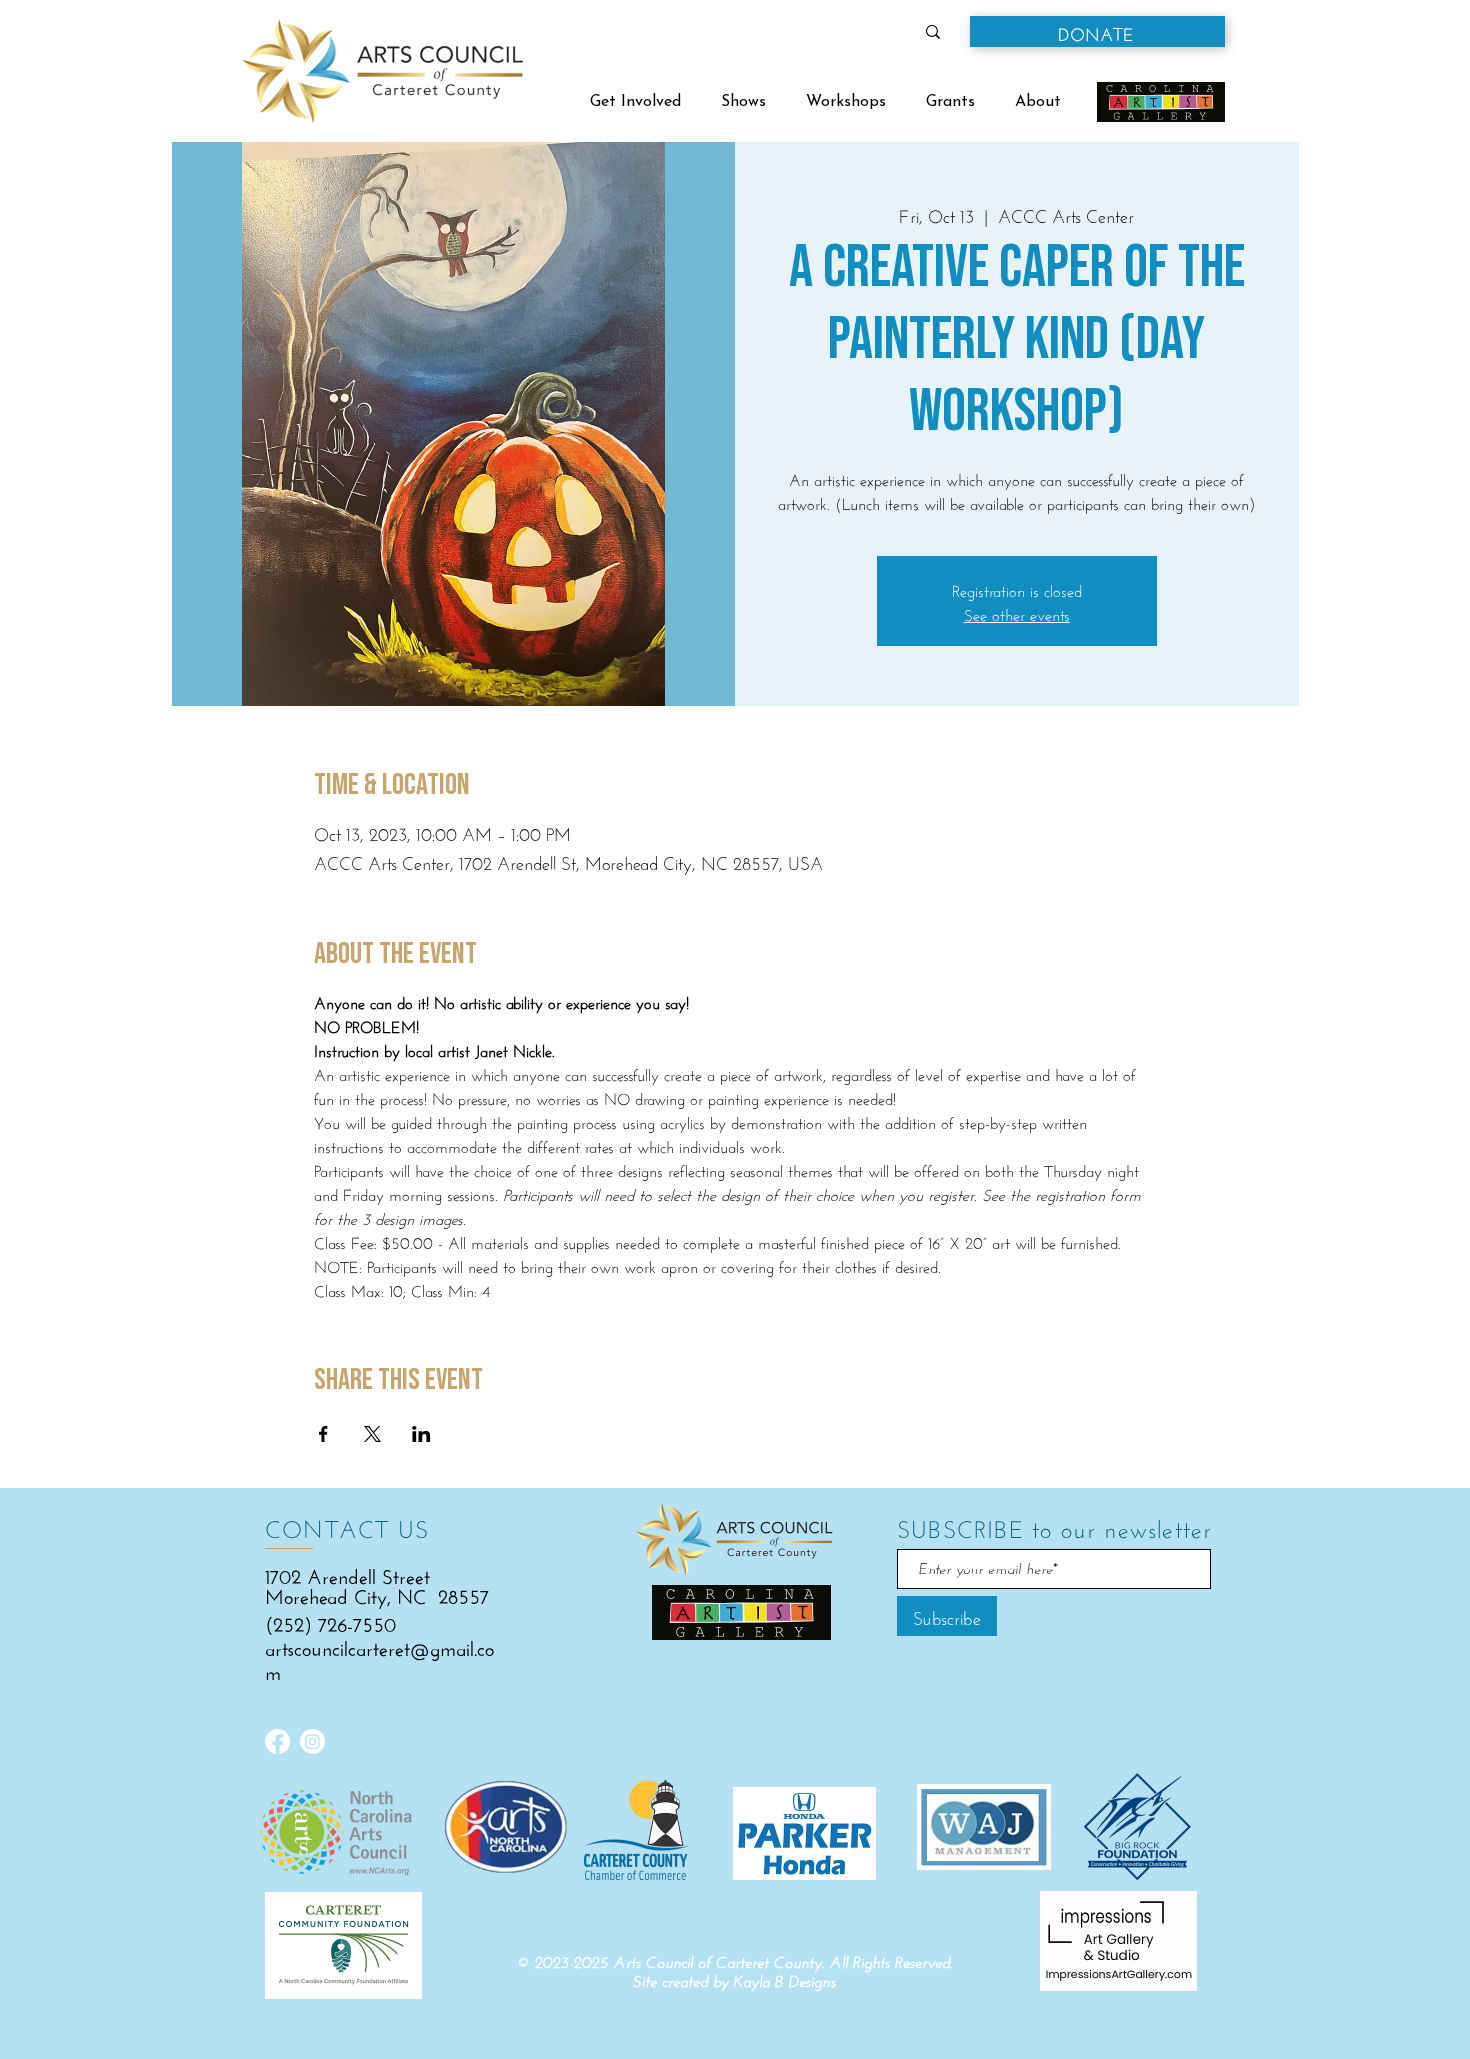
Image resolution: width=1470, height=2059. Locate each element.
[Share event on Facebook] (323, 1434)
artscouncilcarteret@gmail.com (379, 1657)
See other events (1017, 612)
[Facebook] (277, 1741)
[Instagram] (312, 1741)
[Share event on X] (372, 1434)
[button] (1097, 31)
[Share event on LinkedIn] (421, 1434)
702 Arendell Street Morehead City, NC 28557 (377, 1583)
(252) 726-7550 (330, 1621)
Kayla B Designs (785, 1981)
